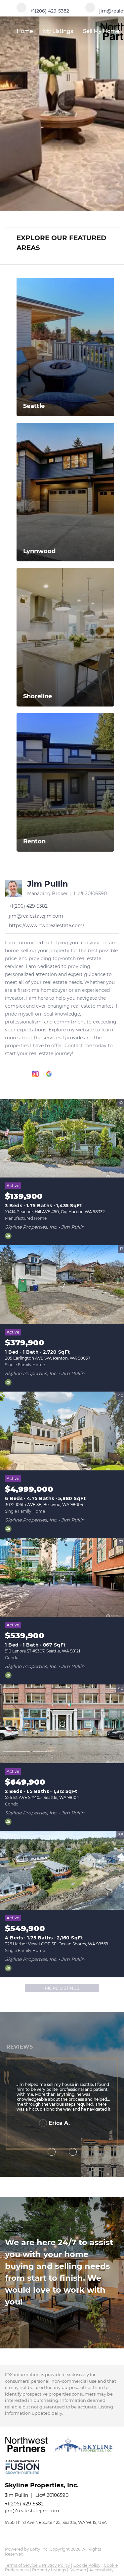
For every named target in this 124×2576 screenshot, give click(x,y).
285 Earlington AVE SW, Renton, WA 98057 (48, 1358)
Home (25, 31)
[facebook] (8, 1074)
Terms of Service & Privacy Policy (38, 2565)
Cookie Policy (87, 2565)
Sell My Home (101, 31)
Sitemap (78, 2570)
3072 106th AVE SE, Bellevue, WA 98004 (44, 1505)
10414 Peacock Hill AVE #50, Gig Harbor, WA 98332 (55, 1212)
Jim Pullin (48, 884)
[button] (115, 219)
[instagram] (35, 1074)
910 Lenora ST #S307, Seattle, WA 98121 (42, 1651)
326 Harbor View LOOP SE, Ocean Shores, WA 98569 (57, 1944)
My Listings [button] (58, 31)
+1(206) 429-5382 (24, 2504)
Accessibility (102, 2570)
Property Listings (49, 2570)
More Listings (62, 1988)
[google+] (49, 1074)
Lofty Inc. (39, 2549)
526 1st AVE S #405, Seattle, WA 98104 (42, 1797)
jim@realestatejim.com (32, 2511)
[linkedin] (22, 1074)
